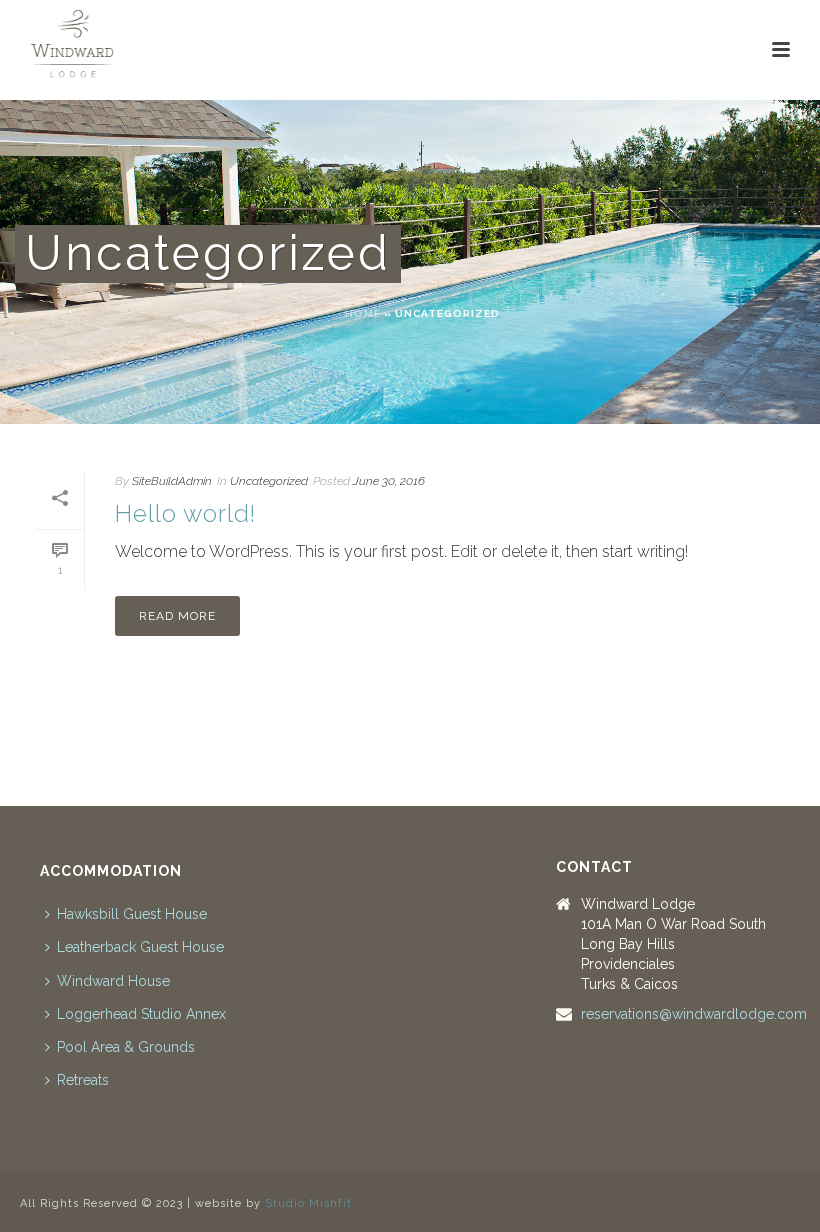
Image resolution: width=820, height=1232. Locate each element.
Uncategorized (269, 481)
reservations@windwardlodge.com (694, 1014)
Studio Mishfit (308, 1203)
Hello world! (185, 513)
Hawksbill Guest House (132, 914)
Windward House (113, 981)
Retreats (83, 1080)
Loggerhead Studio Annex (141, 1014)
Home (363, 313)
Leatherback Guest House (140, 947)
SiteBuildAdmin (172, 481)
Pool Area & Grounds (126, 1047)
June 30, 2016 (389, 481)
